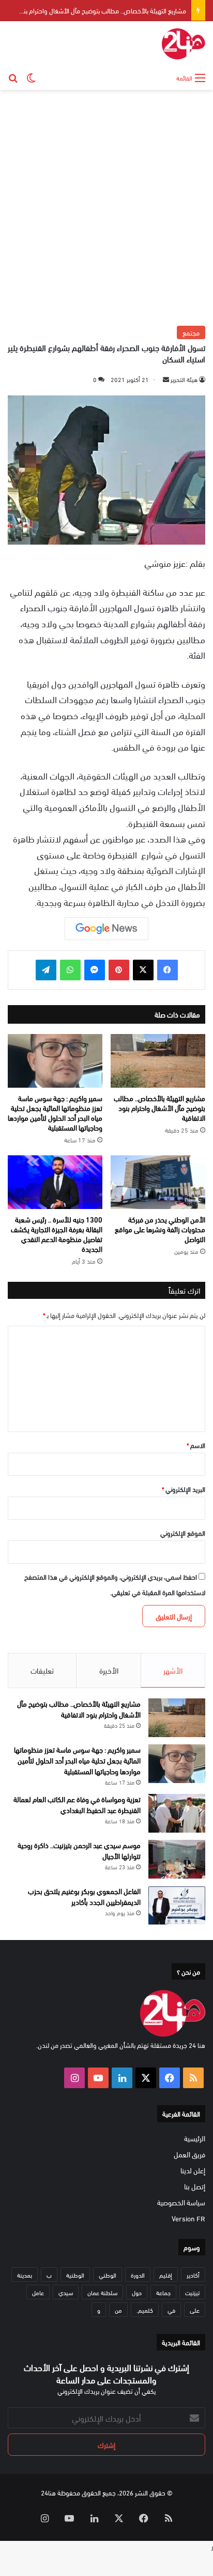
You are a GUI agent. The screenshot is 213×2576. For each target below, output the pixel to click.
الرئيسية (195, 2138)
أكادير (193, 2275)
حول (137, 2292)
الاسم (196, 1445)
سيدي (66, 2292)
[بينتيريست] (119, 970)
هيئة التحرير (184, 379)
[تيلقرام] (46, 970)
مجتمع (191, 332)
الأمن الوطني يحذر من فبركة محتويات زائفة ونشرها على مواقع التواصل (160, 1229)
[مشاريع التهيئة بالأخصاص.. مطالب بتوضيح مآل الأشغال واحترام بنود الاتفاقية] (158, 1061)
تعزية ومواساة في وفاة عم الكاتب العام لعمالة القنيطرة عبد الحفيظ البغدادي (77, 1804)
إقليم (166, 2275)
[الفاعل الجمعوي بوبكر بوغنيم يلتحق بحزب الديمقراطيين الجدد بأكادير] (177, 1905)
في (171, 2310)
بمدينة (25, 2275)
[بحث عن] (13, 77)
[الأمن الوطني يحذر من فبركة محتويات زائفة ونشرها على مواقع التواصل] (158, 1182)
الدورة (138, 2275)
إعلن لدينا (193, 2170)
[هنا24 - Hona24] (184, 44)
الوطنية (75, 2275)
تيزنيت (192, 2292)
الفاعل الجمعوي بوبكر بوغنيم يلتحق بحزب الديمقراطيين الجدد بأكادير (84, 1896)
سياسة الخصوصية (181, 2202)
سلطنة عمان (102, 2292)
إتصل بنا (195, 2186)
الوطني (108, 2275)
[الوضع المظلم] (31, 77)
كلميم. (145, 2310)
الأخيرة (109, 1670)
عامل (38, 2292)
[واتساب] (70, 970)
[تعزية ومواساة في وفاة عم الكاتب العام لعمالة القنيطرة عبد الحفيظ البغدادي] (177, 1813)
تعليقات (42, 1670)
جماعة (163, 2292)
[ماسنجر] (95, 970)
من (118, 2310)
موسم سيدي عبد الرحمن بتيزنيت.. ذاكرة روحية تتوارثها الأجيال (79, 1850)
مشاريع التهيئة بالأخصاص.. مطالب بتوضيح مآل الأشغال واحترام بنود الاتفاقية (159, 1108)
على (195, 2310)
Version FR (188, 2218)
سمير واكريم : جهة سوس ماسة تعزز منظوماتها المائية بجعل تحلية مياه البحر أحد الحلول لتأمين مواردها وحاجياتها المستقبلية (55, 1112)
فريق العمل (189, 2154)
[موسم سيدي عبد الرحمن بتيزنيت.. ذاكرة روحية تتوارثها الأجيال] (177, 1859)
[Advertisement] (106, 206)
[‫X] (143, 970)
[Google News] (106, 929)
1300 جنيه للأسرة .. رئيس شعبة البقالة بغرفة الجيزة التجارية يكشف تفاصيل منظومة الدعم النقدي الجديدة (57, 1234)
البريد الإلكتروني (184, 1489)
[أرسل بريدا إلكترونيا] (166, 379)
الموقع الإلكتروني (183, 1533)
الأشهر (173, 1670)
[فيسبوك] (168, 970)
